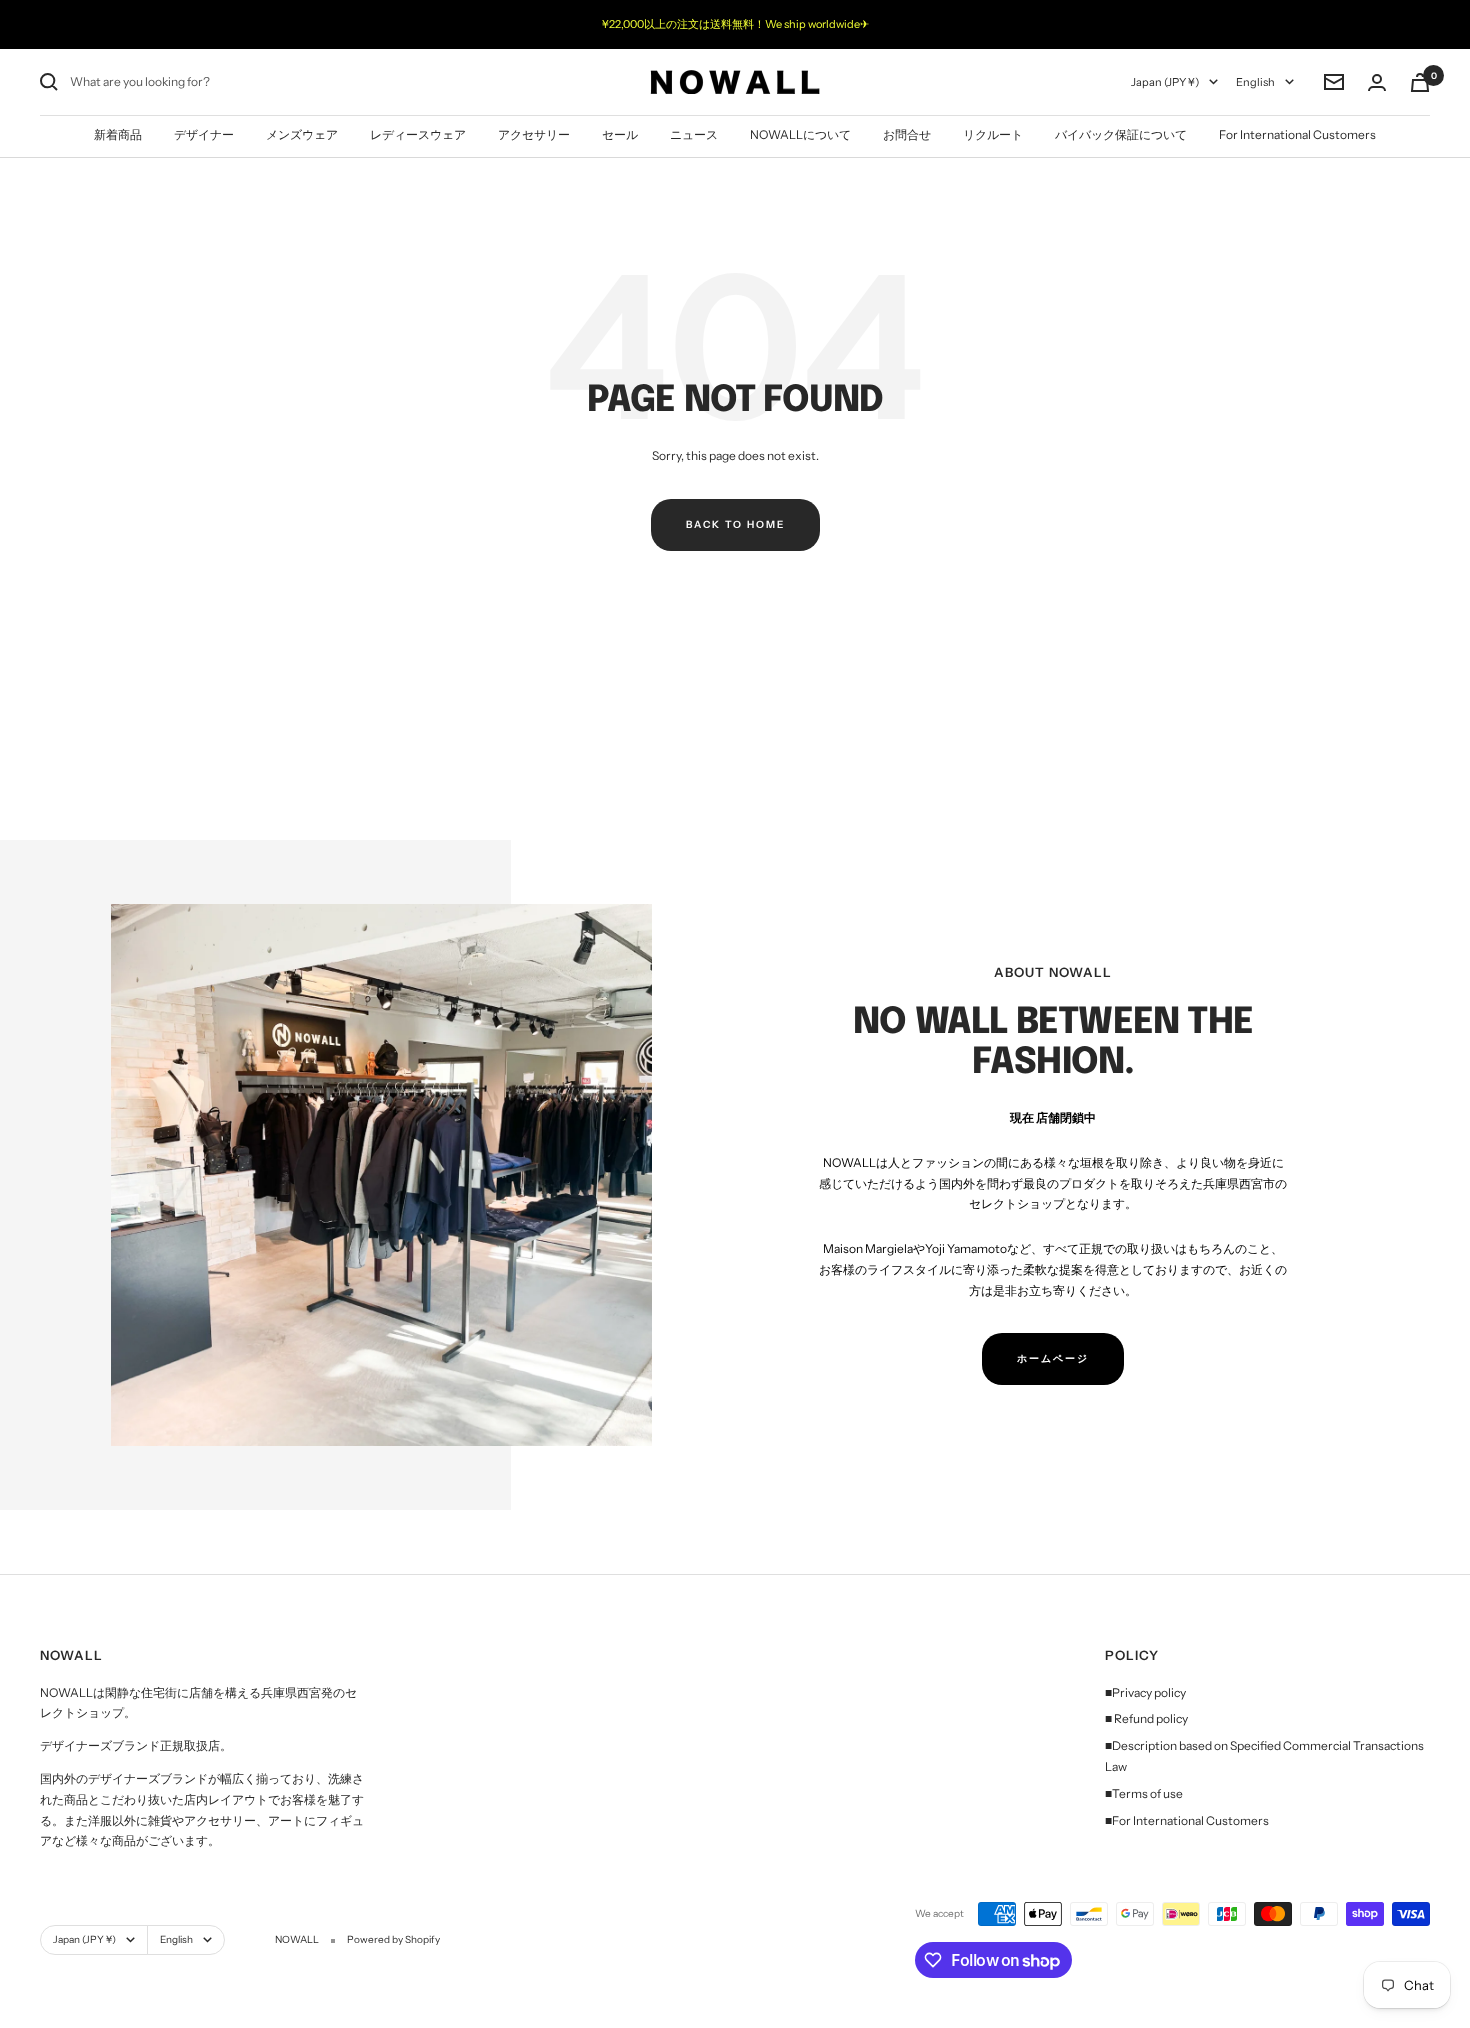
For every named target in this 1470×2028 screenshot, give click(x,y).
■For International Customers (1187, 1820)
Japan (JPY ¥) (1165, 82)
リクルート (993, 134)
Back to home (735, 524)
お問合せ (907, 134)
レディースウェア (418, 134)
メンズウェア (302, 134)
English (1255, 82)
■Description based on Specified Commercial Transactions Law (1264, 1756)
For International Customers (1297, 134)
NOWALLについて (800, 134)
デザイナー (204, 134)
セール (620, 134)
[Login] (1377, 82)
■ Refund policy (1146, 1718)
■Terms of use (1144, 1793)
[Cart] (1420, 82)
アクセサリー (534, 134)
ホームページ (1053, 1358)
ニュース (694, 134)
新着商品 (118, 134)
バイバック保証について (1121, 134)
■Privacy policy (1145, 1692)
